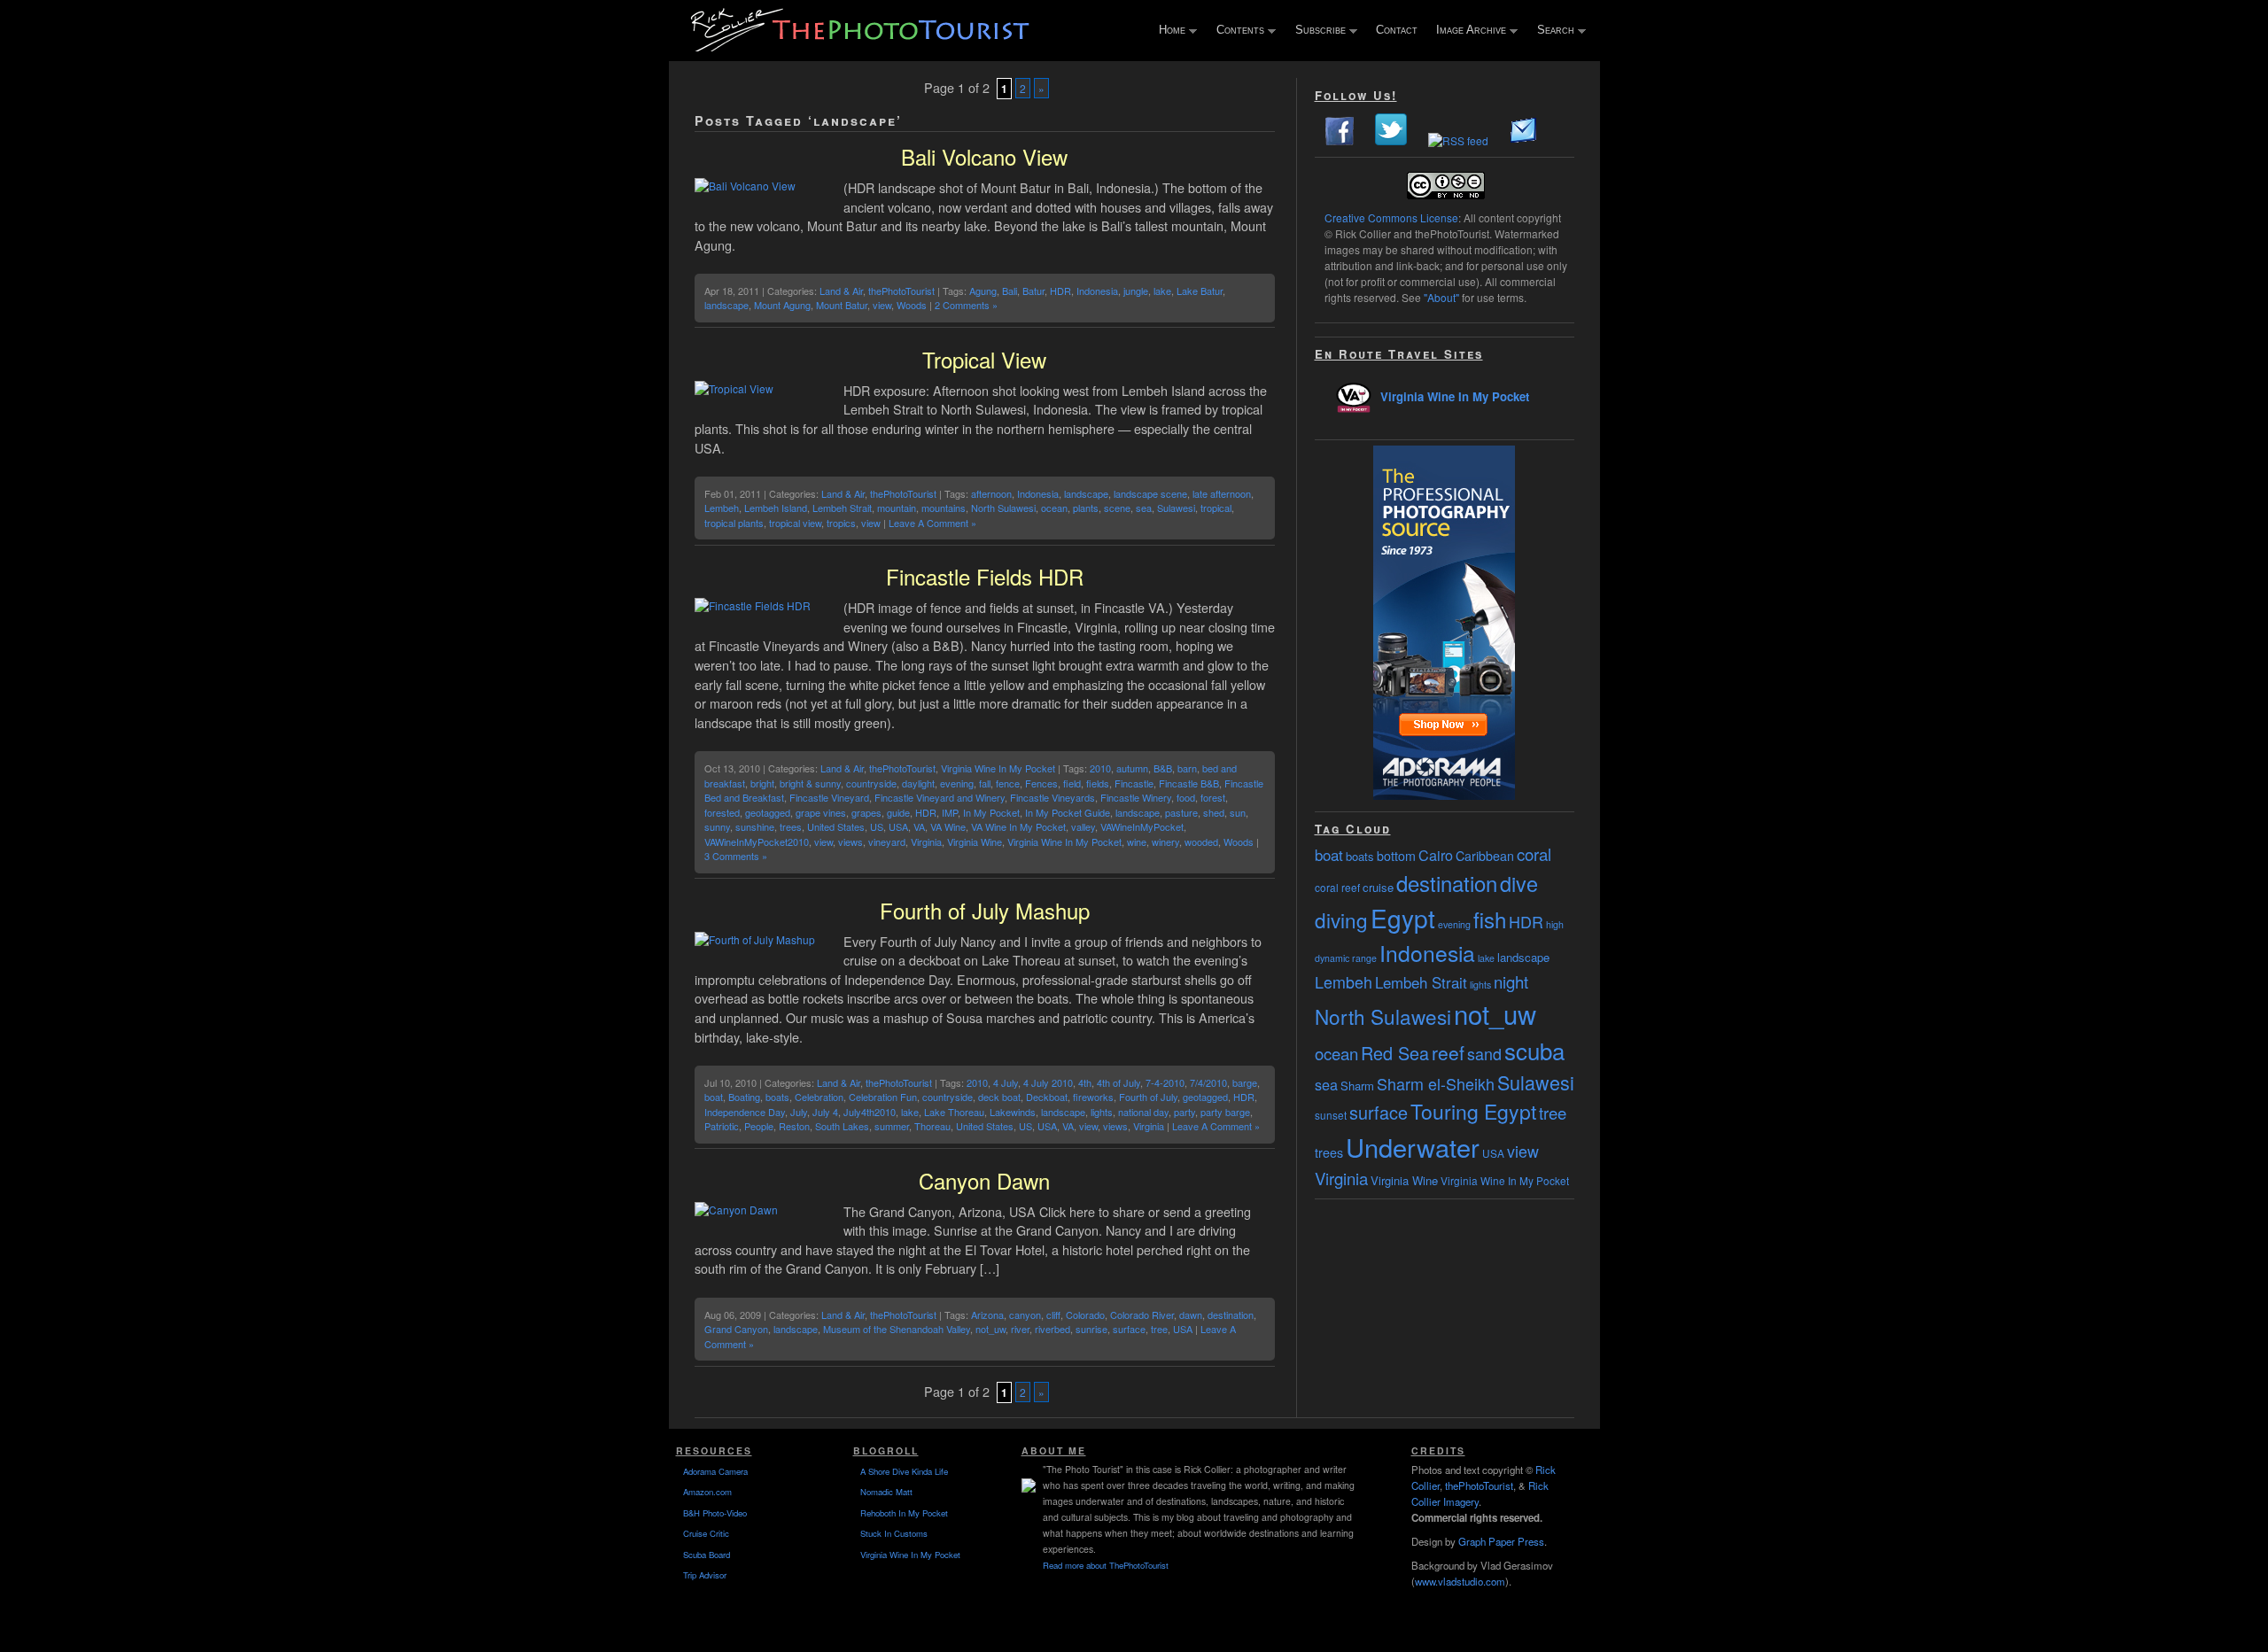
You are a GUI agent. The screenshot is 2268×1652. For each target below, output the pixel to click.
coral (1534, 854)
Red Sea (1395, 1053)
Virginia (926, 842)
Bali (1010, 291)
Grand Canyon (736, 1329)
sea (1144, 508)
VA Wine (948, 826)
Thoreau (932, 1126)
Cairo (1436, 855)
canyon (1025, 1315)
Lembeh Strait (842, 508)
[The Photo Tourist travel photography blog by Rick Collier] (862, 46)
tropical (1216, 508)
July (799, 1112)
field (1072, 783)
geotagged (768, 812)
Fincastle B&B (1189, 783)
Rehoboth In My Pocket (904, 1513)
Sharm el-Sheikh (1436, 1083)
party (1184, 1112)
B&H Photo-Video (715, 1513)
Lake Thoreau (954, 1112)
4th (1085, 1082)
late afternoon (1222, 493)
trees (791, 826)
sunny (717, 826)
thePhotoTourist (901, 291)
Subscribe (1317, 31)
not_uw (990, 1329)
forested (722, 812)
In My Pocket (991, 812)
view (882, 305)
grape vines (821, 812)
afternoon (991, 493)
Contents (1236, 31)
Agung (983, 291)
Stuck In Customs (894, 1533)
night (1511, 981)
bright (762, 783)
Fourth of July (1148, 1097)
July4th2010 (870, 1112)
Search (1552, 31)
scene (1117, 508)
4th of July (1118, 1082)
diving (1341, 919)
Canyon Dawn (984, 1180)
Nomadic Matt (886, 1492)
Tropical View (984, 359)
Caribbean (1485, 856)
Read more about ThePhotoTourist (1106, 1565)
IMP (950, 812)
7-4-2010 (1165, 1082)
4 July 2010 (1048, 1082)
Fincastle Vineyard (829, 797)
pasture (1181, 812)
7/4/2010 (1208, 1082)
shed (1214, 812)
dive (1519, 883)
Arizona (987, 1315)
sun (1238, 812)
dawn (1191, 1315)
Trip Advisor (705, 1575)
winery (1165, 842)
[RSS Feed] (1458, 140)
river (1020, 1329)
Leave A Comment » (932, 523)
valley (1083, 826)
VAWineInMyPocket (1142, 826)
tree (1159, 1329)
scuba (1534, 1050)
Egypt (1403, 918)
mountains (944, 508)
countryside (871, 783)
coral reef (1337, 887)
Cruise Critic (706, 1533)
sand (1484, 1053)
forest (1213, 797)
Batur (1033, 291)
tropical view (795, 523)
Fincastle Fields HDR (985, 576)
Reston (794, 1126)
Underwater (1413, 1147)
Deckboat (1047, 1097)
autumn (1132, 768)
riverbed (1052, 1329)
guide (898, 812)
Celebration (819, 1097)
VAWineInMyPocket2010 (757, 842)
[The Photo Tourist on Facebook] (1340, 140)
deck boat (999, 1097)
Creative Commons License (1391, 217)
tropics (841, 523)
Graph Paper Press (1501, 1541)
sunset (1331, 1115)
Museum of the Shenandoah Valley (897, 1329)
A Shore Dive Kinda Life (904, 1471)
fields (1098, 783)
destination (1231, 1315)
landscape (726, 305)
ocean (1054, 508)
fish (1490, 919)
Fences (1041, 783)
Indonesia (1097, 291)
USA (898, 826)
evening (957, 783)
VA (919, 826)
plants (1086, 508)
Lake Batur (1200, 291)
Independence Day (745, 1112)
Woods (912, 305)
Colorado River (1142, 1315)
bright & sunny (810, 783)
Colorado (1085, 1315)
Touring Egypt (1473, 1111)
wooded (1201, 842)
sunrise (1091, 1329)
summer (892, 1126)
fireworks (1093, 1097)
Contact (1397, 30)
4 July (1006, 1082)
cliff (1053, 1315)
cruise (1378, 887)
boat (714, 1097)
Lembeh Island (776, 508)
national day (1143, 1112)
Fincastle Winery (1136, 797)
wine (1137, 842)
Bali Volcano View (984, 156)
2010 (1100, 768)
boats (777, 1097)
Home (1168, 31)
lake (1162, 291)
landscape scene (1150, 493)
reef (1448, 1052)
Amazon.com (707, 1492)
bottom (1396, 856)
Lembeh (722, 508)
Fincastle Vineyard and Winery (940, 797)
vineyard (887, 842)
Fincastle (1134, 783)
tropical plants (734, 523)
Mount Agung (782, 305)
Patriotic (722, 1126)
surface (1129, 1329)
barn (1187, 768)
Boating (744, 1097)
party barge (1225, 1112)
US (877, 826)
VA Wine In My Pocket (1018, 826)
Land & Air (841, 291)
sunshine (755, 826)
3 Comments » (736, 856)
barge (1245, 1082)
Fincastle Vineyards (1052, 797)
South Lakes (842, 1126)
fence (1008, 783)
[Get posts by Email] (1524, 140)
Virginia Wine (975, 842)
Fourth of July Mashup (985, 910)
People (759, 1126)
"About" (1441, 297)
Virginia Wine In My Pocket (998, 768)
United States (836, 826)
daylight (918, 783)
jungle (1136, 291)
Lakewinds (1013, 1112)
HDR (1060, 291)
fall (985, 783)
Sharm (1357, 1086)
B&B (1163, 768)
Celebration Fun (883, 1097)
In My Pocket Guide (1068, 812)
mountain (897, 508)
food (1186, 797)
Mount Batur (842, 305)
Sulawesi (1176, 508)
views (850, 842)
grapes (866, 812)
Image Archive (1467, 31)
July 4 (825, 1112)
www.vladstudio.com (1460, 1581)
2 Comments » (966, 305)
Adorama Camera (715, 1471)
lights (1102, 1112)
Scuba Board (707, 1555)
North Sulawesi (1003, 508)
